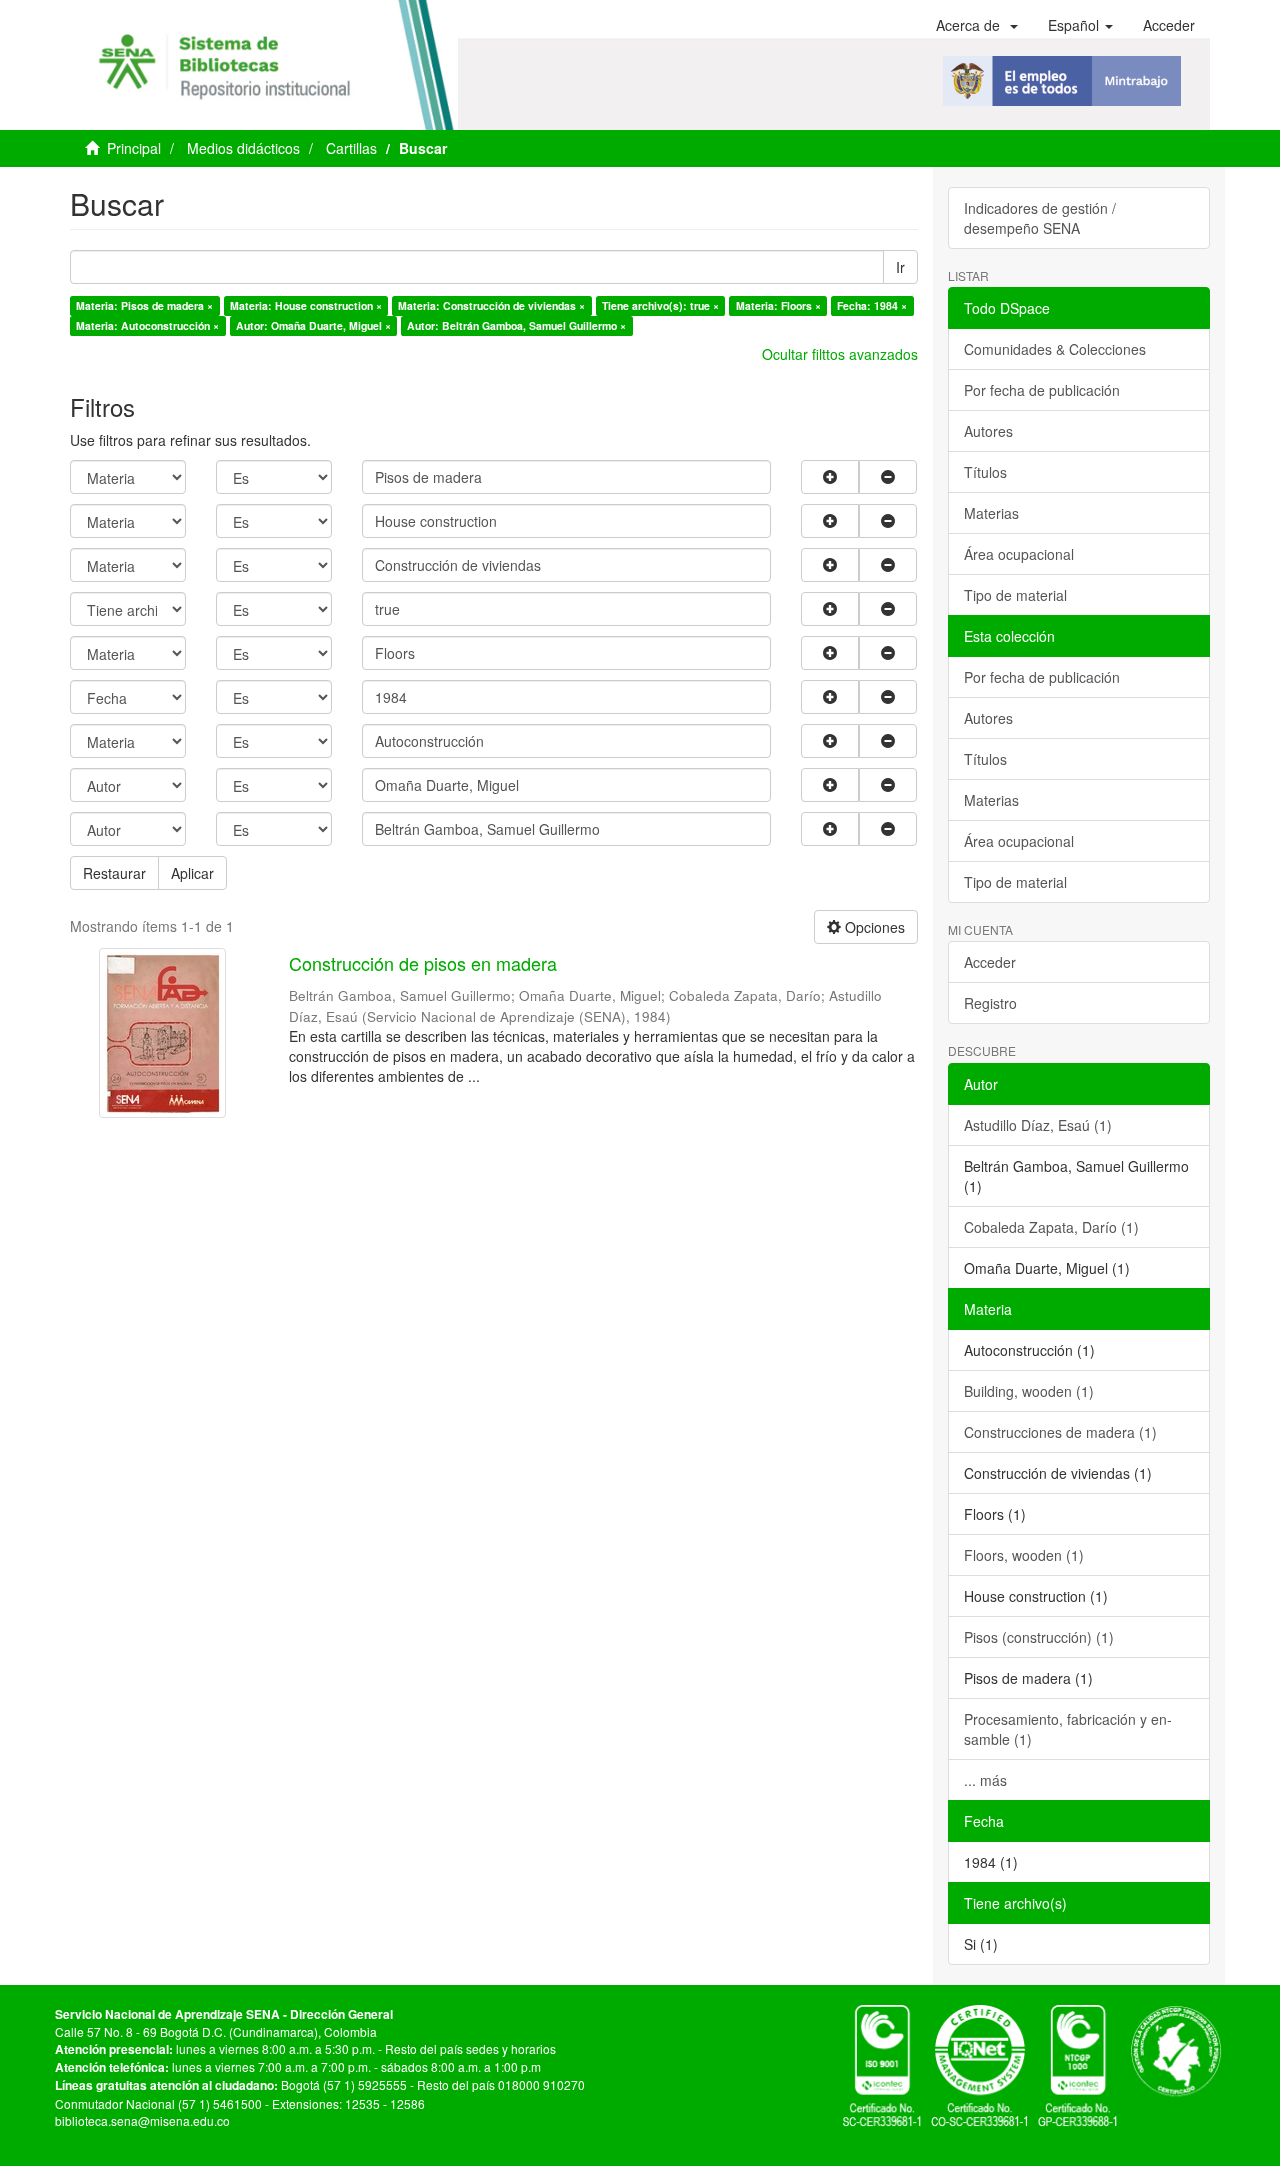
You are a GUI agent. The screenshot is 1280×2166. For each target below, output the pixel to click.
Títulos (985, 472)
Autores (988, 431)
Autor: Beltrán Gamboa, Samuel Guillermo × (516, 325)
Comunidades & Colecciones (1055, 349)
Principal (134, 148)
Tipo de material (1015, 595)
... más (985, 1780)
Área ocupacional (1019, 554)
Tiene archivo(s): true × (660, 305)
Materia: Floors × (778, 305)
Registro (990, 1003)
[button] (977, 25)
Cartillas (351, 148)
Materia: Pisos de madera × (144, 305)
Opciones (873, 927)
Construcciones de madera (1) (1060, 1432)
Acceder (990, 962)
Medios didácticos (243, 148)
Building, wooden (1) (1029, 1391)
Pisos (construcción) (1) (1039, 1637)
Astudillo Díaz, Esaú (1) (1038, 1125)
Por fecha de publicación (1042, 390)
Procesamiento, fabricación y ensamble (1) (1068, 1729)
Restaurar (114, 873)
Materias (991, 513)
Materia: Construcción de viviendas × (491, 305)
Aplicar (192, 873)
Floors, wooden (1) (1024, 1555)
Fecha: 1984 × (872, 305)
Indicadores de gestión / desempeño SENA (1040, 218)
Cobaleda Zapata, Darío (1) (1051, 1227)
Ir (900, 267)
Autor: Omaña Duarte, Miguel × (313, 325)
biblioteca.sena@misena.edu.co (142, 2120)
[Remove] (888, 477)
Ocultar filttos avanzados (840, 354)
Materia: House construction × (306, 305)
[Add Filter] (830, 477)
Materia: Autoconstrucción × (147, 325)
